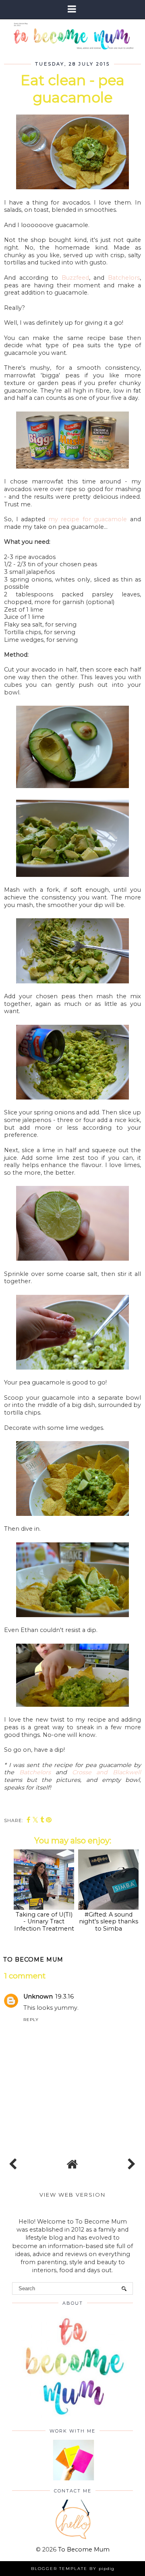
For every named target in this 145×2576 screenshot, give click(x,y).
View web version (72, 2195)
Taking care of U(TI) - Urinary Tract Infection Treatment (44, 1922)
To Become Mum (84, 2549)
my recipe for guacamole (88, 519)
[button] (72, 9)
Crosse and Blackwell (107, 1772)
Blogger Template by (73, 2569)
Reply (31, 2020)
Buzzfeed (75, 278)
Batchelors (124, 278)
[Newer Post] (14, 2162)
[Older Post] (130, 2162)
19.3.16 (64, 1997)
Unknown (38, 1997)
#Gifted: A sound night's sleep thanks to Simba (109, 1922)
